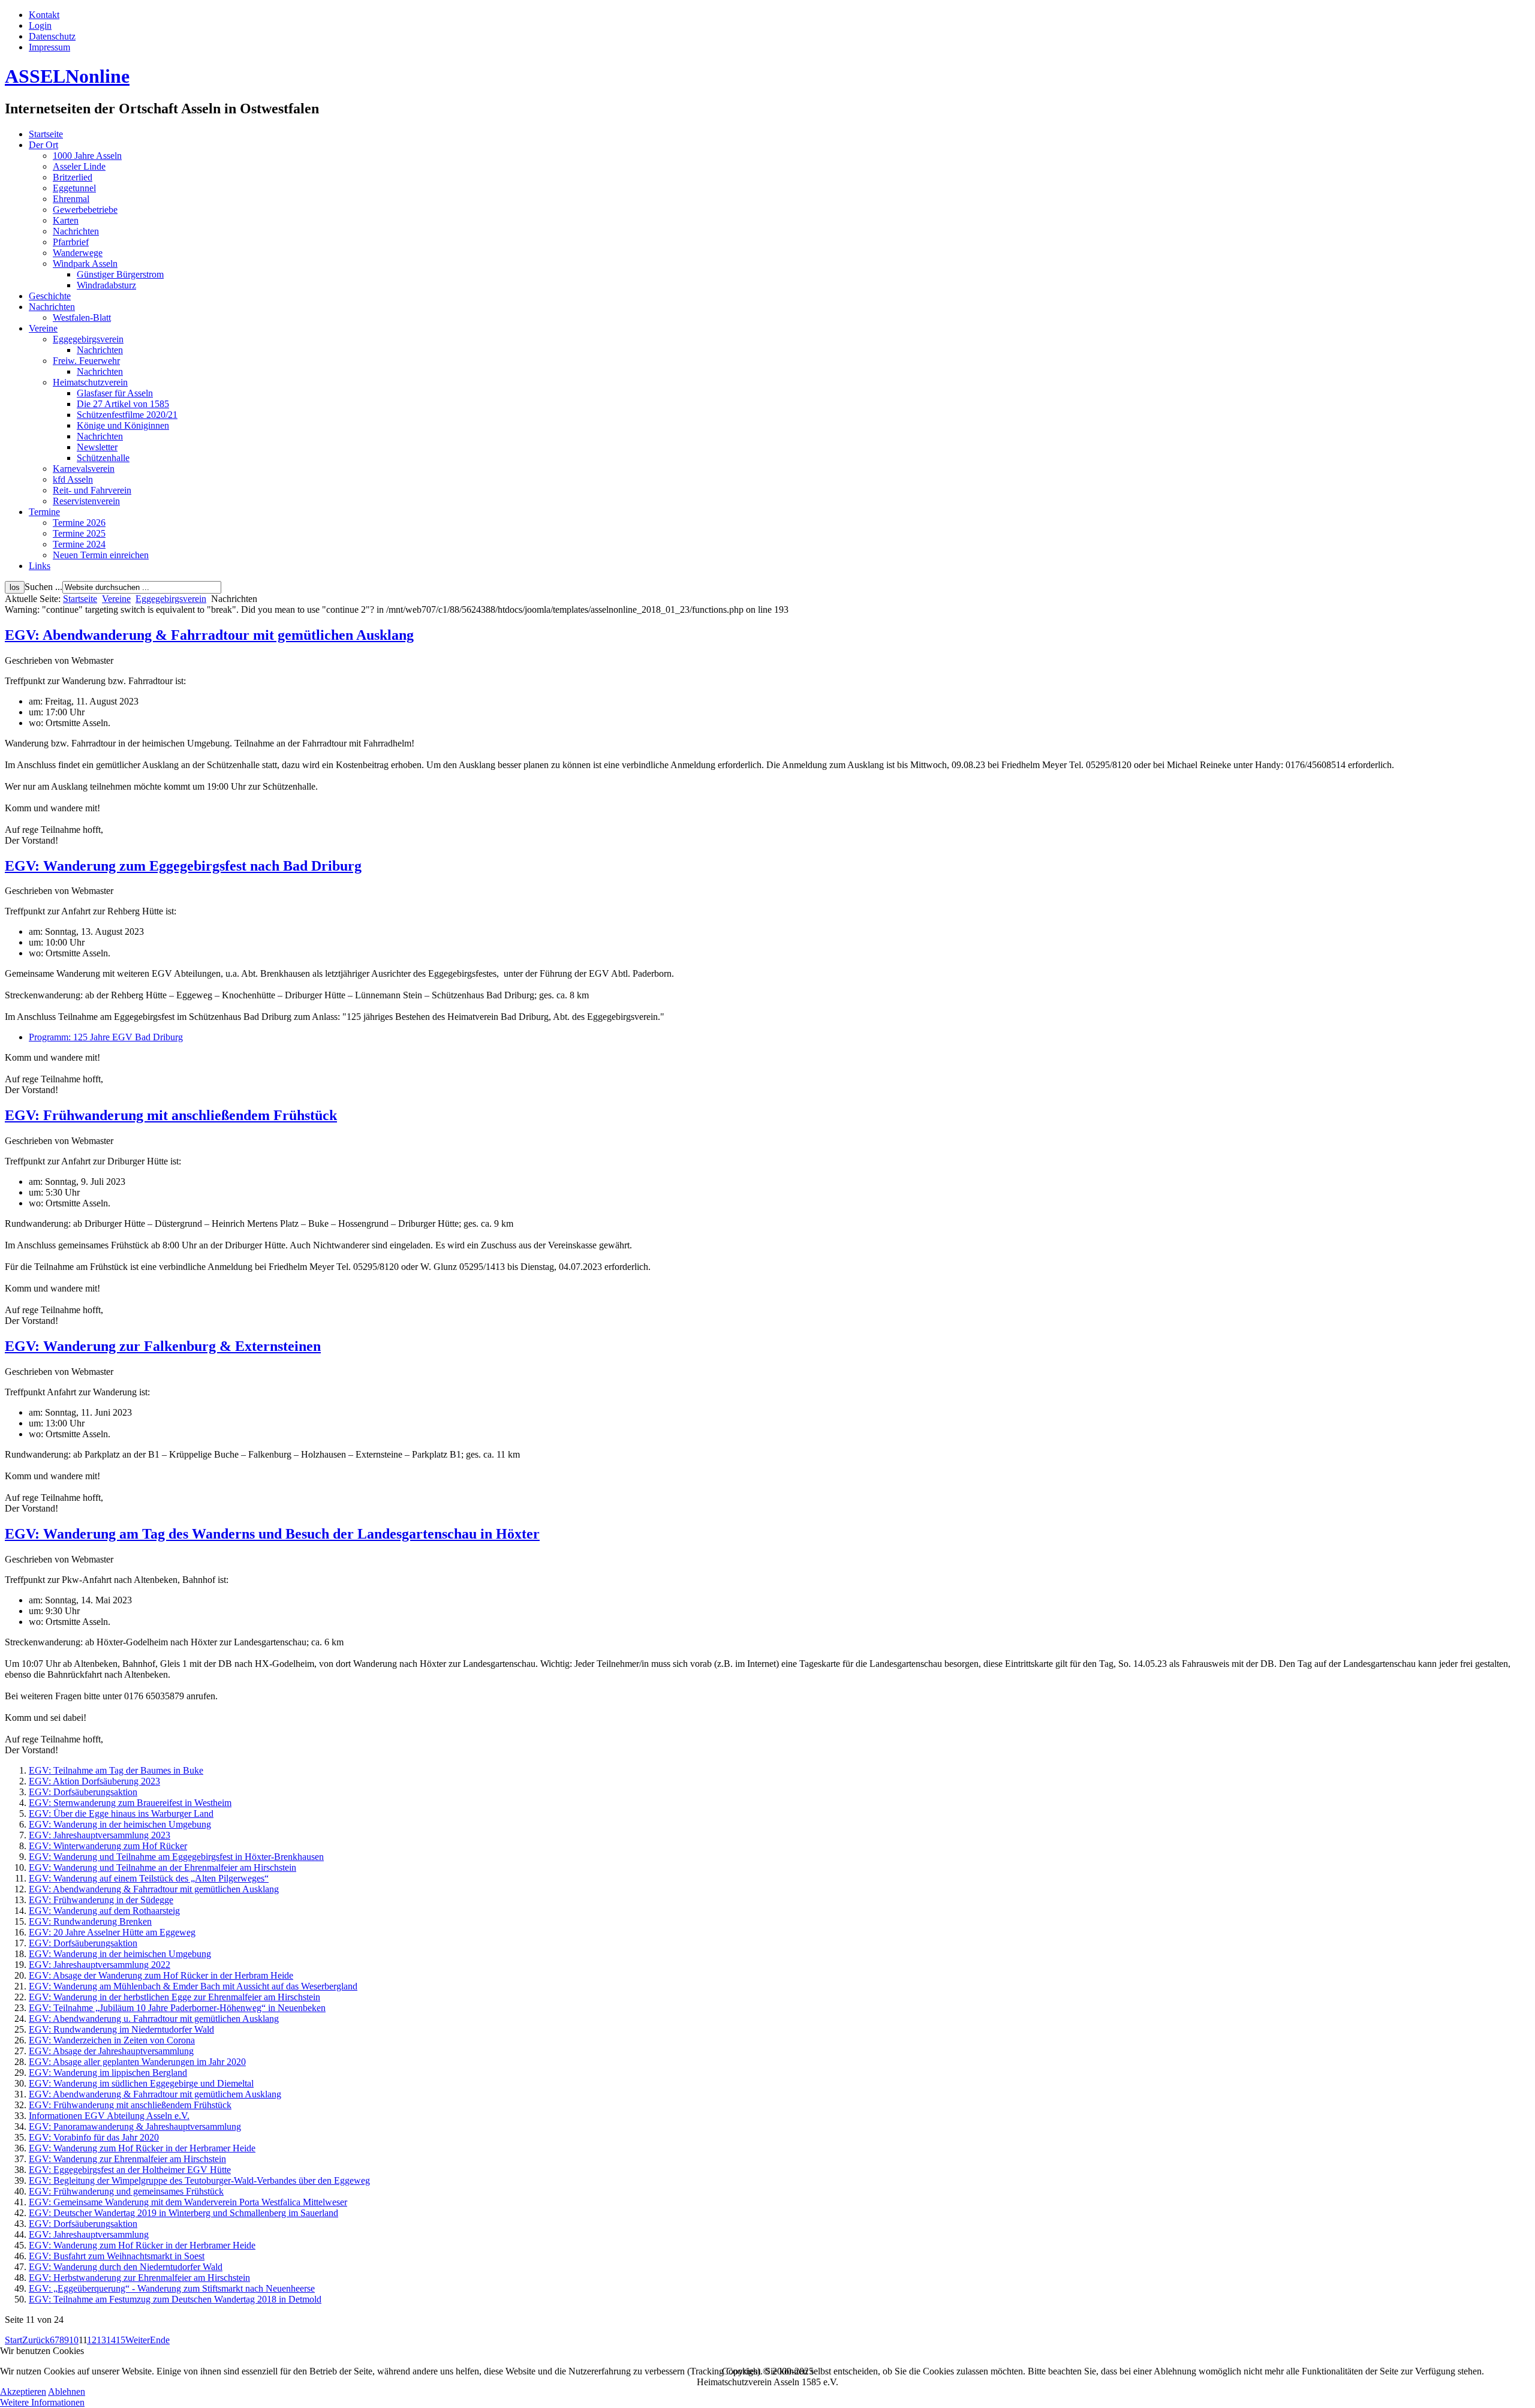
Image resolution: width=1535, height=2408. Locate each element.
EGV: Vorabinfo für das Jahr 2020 (94, 2137)
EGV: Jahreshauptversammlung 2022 (100, 1965)
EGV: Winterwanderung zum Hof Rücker (108, 1846)
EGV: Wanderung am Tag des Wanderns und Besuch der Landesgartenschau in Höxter (272, 1534)
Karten (66, 220)
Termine (44, 512)
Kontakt (44, 15)
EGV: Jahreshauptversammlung (89, 2234)
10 (74, 2340)
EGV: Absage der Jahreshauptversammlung (111, 2051)
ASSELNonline (67, 76)
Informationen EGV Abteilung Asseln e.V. (109, 2116)
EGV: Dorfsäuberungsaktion (83, 1792)
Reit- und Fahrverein (92, 490)
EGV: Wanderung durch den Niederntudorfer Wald (126, 2267)
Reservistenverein (86, 501)
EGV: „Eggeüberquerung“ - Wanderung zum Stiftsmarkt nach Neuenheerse (172, 2288)
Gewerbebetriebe (85, 210)
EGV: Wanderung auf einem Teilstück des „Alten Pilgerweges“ (149, 1878)
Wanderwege (78, 253)
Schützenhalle (103, 458)
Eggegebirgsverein (88, 339)
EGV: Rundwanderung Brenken (90, 1921)
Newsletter (97, 447)
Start (13, 2340)
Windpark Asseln (85, 264)
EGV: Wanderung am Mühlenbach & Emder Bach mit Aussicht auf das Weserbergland (193, 1986)
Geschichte (50, 296)
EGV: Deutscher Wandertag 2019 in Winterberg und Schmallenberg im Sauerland (183, 2213)
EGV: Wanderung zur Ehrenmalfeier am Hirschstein (127, 2159)
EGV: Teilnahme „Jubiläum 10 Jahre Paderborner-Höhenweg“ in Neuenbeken (177, 2008)
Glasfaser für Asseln (115, 393)
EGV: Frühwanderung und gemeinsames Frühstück (126, 2191)
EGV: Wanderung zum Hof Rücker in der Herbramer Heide (142, 2148)
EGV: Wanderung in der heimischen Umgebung (120, 1824)
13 (101, 2340)
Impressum (49, 47)
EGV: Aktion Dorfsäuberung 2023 (94, 1781)
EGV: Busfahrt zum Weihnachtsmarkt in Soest (117, 2256)
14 (111, 2340)
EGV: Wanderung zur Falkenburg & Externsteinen (163, 1346)
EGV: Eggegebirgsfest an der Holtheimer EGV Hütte (130, 2170)
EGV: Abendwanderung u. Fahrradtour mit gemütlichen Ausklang (154, 2019)
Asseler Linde (79, 166)
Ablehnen (67, 2392)
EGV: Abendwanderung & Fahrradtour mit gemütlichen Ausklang (209, 635)
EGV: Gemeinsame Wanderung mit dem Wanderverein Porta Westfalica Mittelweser (188, 2202)
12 (92, 2340)
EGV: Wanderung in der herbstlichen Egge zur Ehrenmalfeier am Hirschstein (174, 1997)
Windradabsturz (106, 285)
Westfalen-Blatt (82, 317)
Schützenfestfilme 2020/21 (127, 415)
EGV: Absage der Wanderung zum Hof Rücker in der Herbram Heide (161, 1975)
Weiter (138, 2340)
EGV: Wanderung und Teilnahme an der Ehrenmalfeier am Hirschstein (162, 1867)
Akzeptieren (23, 2392)
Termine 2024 (79, 544)
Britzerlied (73, 177)
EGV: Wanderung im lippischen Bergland (108, 2073)
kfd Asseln (73, 479)
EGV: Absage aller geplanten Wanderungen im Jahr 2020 (137, 2062)
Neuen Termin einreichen (101, 555)
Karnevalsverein (84, 469)
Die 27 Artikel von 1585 (123, 404)
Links (40, 566)
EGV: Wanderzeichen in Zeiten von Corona (112, 2040)
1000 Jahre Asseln (87, 156)
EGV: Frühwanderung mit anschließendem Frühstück (171, 1115)
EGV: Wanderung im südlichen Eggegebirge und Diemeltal (141, 2083)
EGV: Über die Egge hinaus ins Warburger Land (121, 1813)
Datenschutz (52, 36)
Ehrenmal (71, 199)
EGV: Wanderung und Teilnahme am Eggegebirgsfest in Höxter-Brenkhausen (176, 1857)
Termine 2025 (79, 533)
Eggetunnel (74, 188)
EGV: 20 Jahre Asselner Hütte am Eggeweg (112, 1932)
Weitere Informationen (42, 2402)
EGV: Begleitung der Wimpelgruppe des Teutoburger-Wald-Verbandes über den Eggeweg (199, 2180)
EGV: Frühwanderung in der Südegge (101, 1900)
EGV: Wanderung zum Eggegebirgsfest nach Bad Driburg (183, 866)
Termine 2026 (79, 523)
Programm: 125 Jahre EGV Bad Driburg (106, 1037)
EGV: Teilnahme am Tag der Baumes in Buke (116, 1770)
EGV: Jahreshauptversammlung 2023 (100, 1835)
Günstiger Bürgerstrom (120, 274)
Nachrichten (76, 231)
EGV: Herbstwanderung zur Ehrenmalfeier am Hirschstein (139, 2278)
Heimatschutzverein (90, 382)
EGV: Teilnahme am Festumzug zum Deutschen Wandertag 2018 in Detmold (175, 2299)
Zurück (36, 2340)
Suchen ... (43, 587)
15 (121, 2340)
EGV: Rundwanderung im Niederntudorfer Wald (121, 2029)
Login (40, 25)
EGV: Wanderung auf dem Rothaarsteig (104, 1911)
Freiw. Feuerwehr (86, 361)
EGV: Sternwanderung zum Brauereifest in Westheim (130, 1803)
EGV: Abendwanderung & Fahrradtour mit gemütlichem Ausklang (155, 2094)
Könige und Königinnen (123, 425)
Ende (160, 2340)
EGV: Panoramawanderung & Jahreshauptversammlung (135, 2126)
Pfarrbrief (71, 242)
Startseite (46, 134)
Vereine (43, 328)
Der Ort (43, 145)
